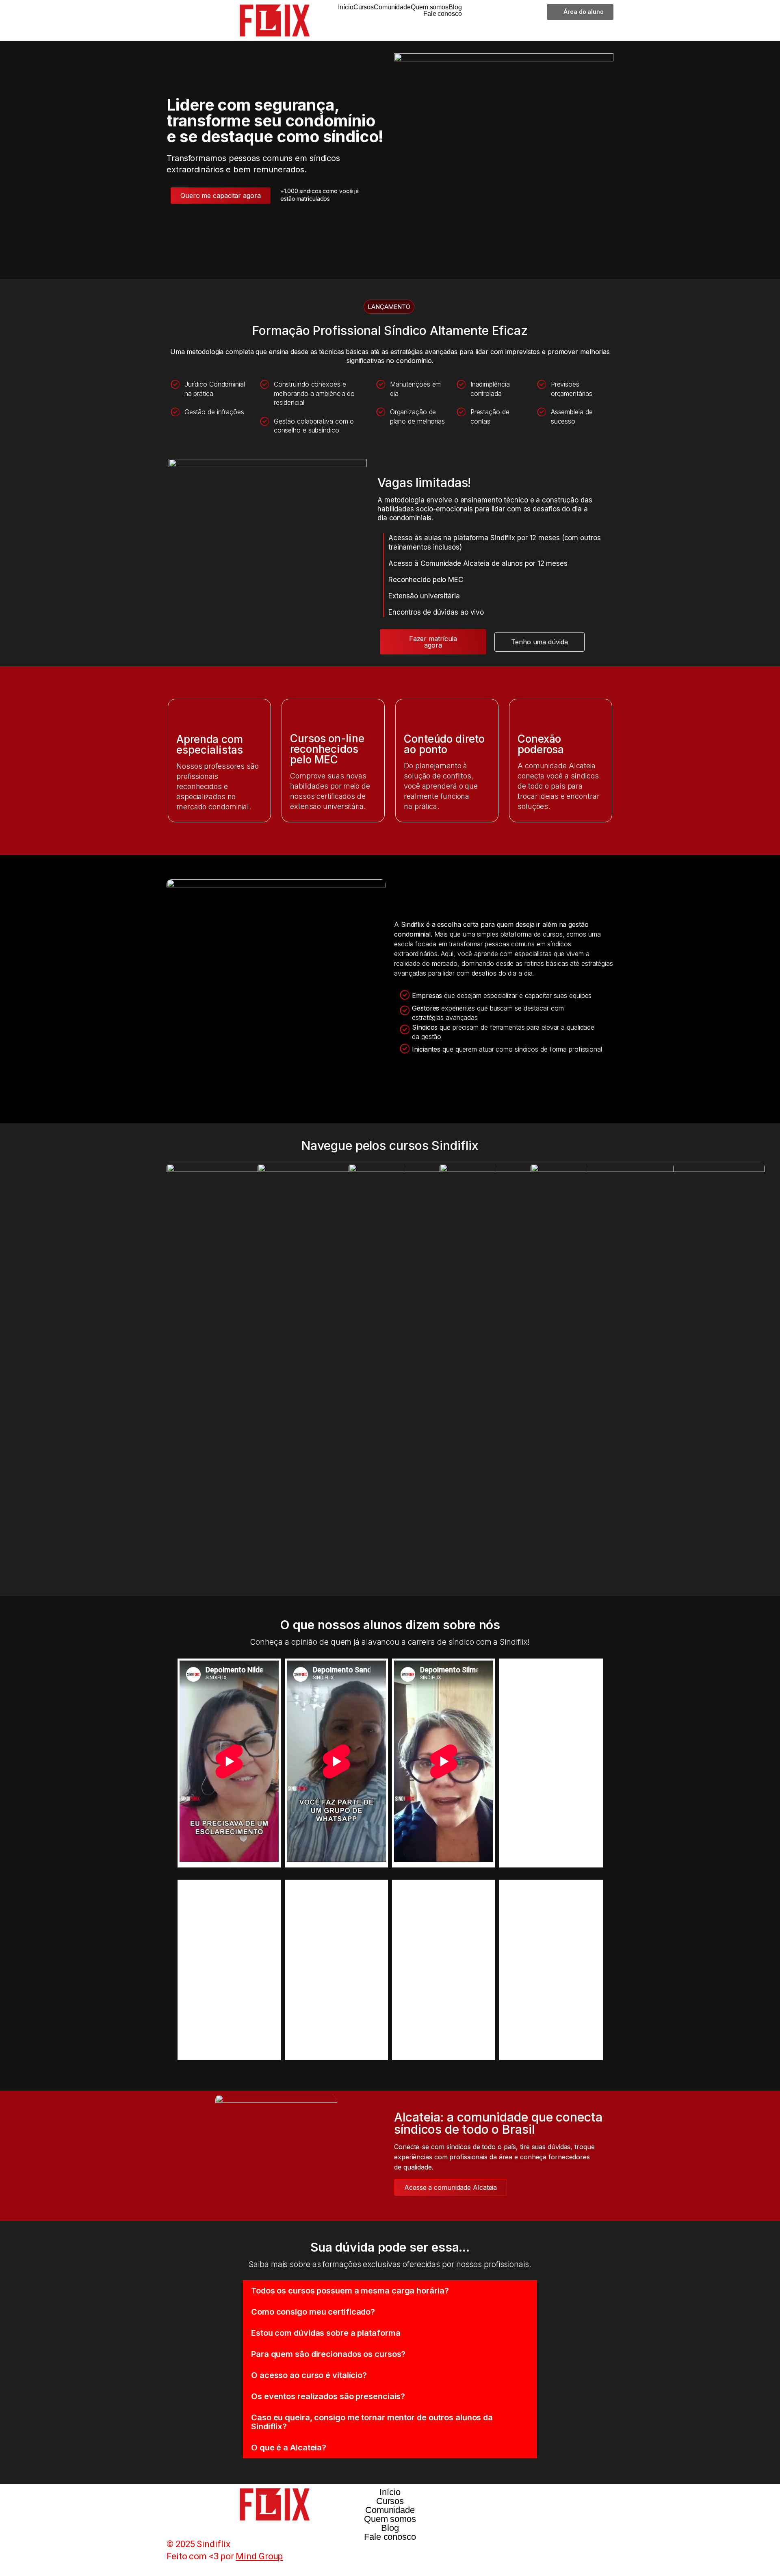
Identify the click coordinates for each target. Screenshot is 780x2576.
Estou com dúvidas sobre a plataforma (326, 2333)
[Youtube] (525, 2498)
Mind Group (259, 2556)
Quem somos (430, 7)
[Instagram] (480, 2498)
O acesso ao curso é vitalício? (309, 2375)
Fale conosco (443, 14)
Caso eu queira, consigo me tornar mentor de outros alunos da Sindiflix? (372, 2422)
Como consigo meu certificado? (313, 2312)
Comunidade (392, 7)
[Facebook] (503, 2498)
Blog (455, 7)
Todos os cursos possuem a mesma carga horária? (350, 2291)
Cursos (364, 7)
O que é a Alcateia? (289, 2448)
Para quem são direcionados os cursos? (328, 2354)
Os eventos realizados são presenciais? (328, 2396)
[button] (390, 2291)
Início (346, 7)
